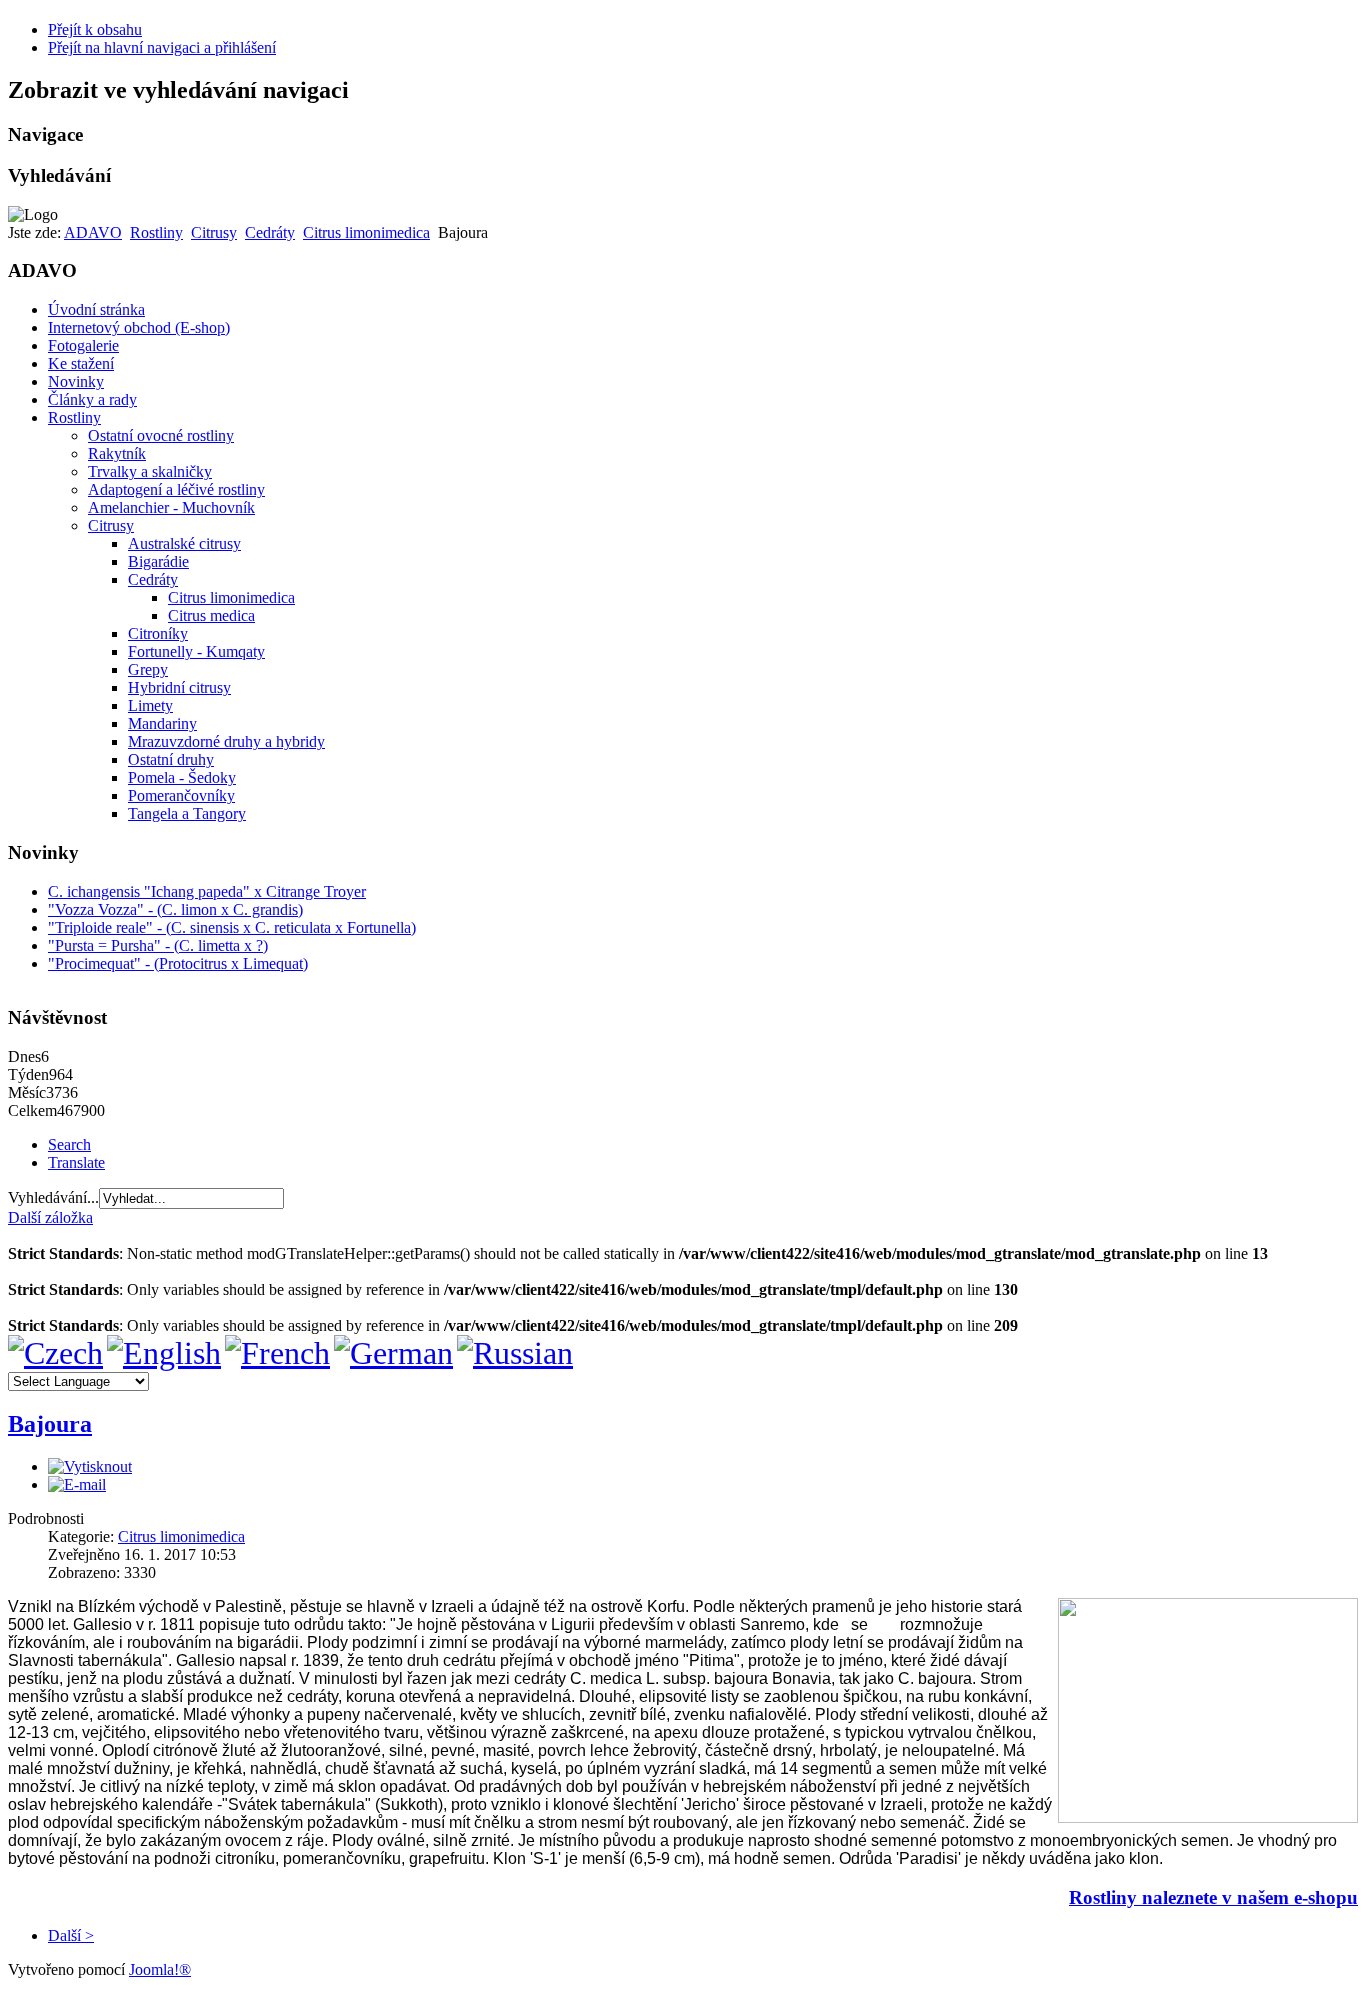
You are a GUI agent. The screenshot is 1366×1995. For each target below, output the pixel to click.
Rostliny (156, 232)
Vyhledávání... (53, 1197)
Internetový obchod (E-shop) (139, 327)
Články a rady (92, 399)
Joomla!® (160, 1969)
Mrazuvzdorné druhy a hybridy (226, 741)
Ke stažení (81, 363)
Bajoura (50, 1424)
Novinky (76, 381)
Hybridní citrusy (179, 687)
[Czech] (55, 1353)
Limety (150, 705)
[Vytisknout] (90, 1466)
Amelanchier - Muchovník (171, 507)
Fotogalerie (83, 345)
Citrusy (214, 232)
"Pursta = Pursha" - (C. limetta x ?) (158, 945)
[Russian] (515, 1353)
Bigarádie (158, 561)
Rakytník (117, 453)
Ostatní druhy (171, 759)
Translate (76, 1162)
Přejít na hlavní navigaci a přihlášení (162, 47)
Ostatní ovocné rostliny (161, 435)
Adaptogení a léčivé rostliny (176, 489)
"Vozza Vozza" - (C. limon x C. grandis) (175, 909)
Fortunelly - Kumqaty (196, 651)
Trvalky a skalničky (150, 471)
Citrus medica (211, 615)
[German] (393, 1353)
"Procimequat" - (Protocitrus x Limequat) (178, 963)
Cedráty (270, 232)
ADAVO (93, 232)
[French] (277, 1353)
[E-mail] (77, 1484)
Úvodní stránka (96, 309)
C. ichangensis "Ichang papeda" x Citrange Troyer (207, 891)
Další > (71, 1935)
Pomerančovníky (181, 795)
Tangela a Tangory (187, 813)
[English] (164, 1353)
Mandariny (162, 723)
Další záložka (50, 1217)
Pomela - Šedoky (182, 777)
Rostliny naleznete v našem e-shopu (1213, 1897)
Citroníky (158, 633)
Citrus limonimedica (366, 232)
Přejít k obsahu (95, 29)
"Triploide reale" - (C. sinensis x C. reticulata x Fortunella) (232, 927)
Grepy (148, 669)
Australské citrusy (184, 543)
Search (69, 1144)
